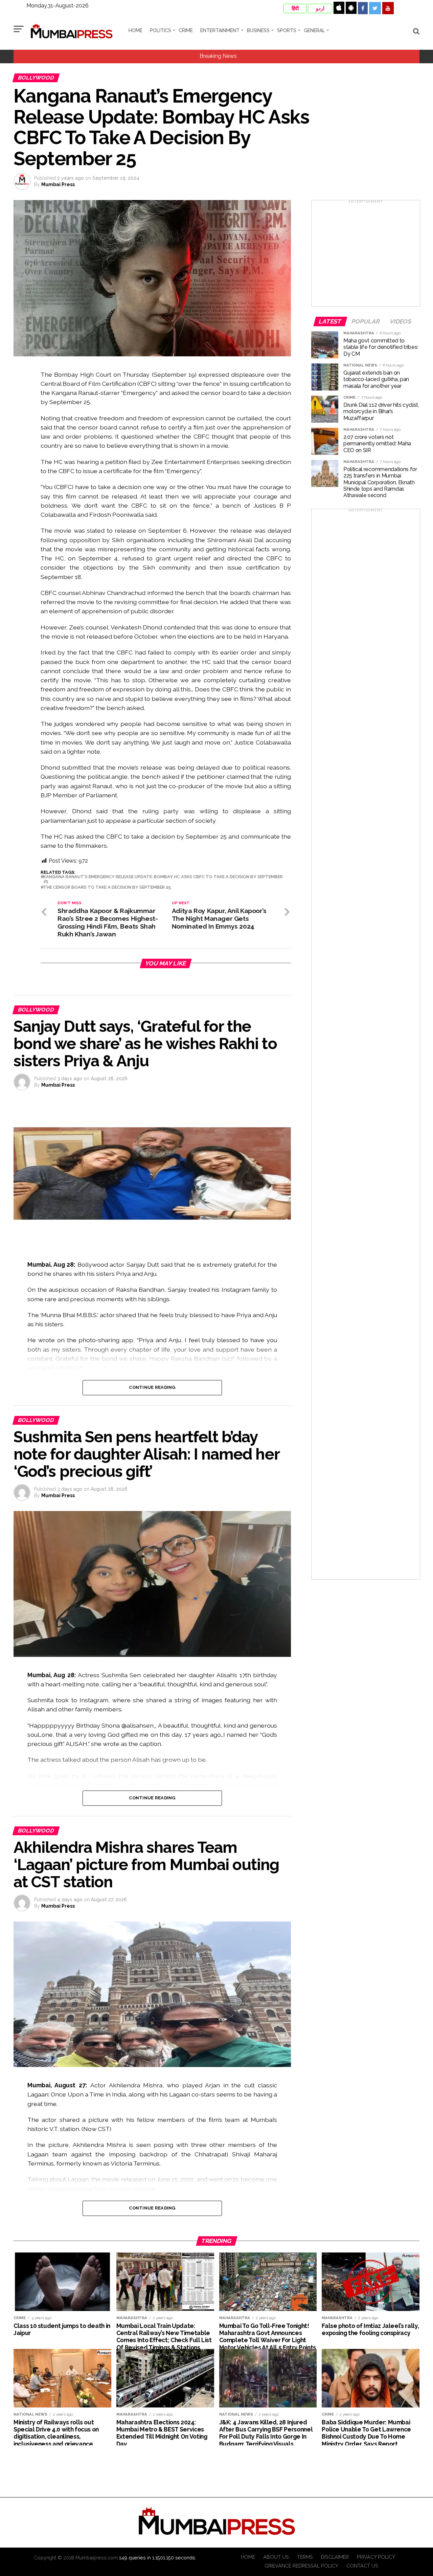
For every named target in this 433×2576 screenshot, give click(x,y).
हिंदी (295, 8)
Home (135, 30)
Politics (161, 30)
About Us (276, 2557)
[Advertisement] (366, 256)
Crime (186, 30)
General (314, 30)
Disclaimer (335, 2557)
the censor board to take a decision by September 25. (108, 887)
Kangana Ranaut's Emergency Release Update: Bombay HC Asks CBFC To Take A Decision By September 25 (163, 879)
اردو (320, 8)
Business (258, 30)
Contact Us (362, 2566)
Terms (305, 2557)
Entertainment (220, 30)
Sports (287, 30)
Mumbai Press (58, 184)
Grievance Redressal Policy (301, 2566)
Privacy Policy (376, 2557)
